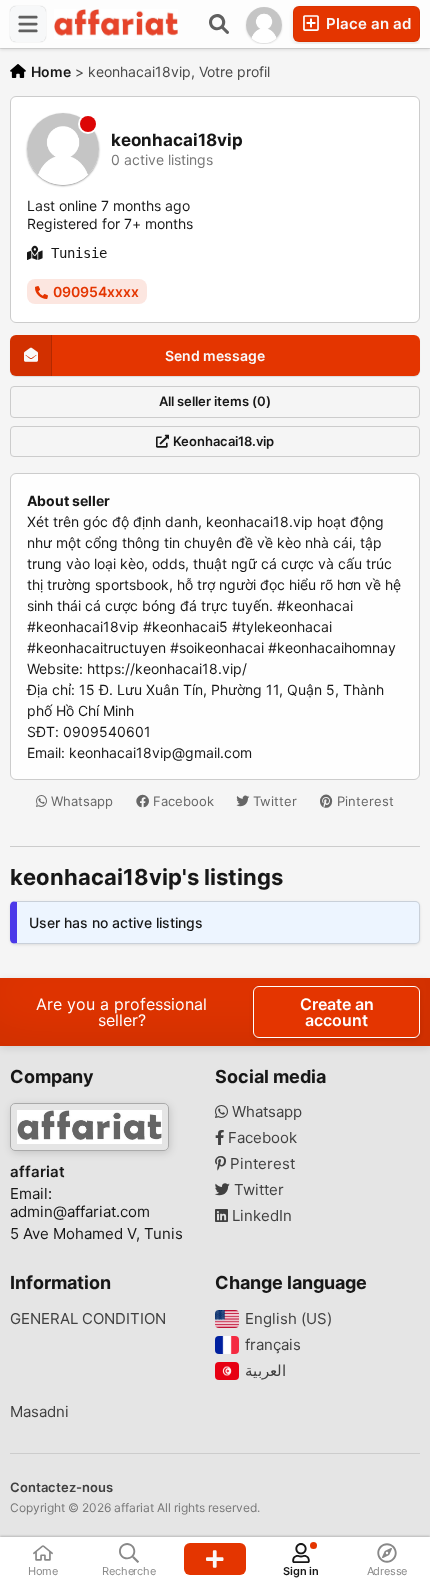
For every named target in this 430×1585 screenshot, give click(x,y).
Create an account (337, 1012)
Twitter (273, 801)
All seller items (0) (215, 401)
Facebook (181, 801)
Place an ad (366, 23)
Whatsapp (80, 801)
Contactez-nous (61, 1487)
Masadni (39, 1412)
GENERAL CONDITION (88, 1319)
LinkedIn (260, 1216)
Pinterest (363, 801)
